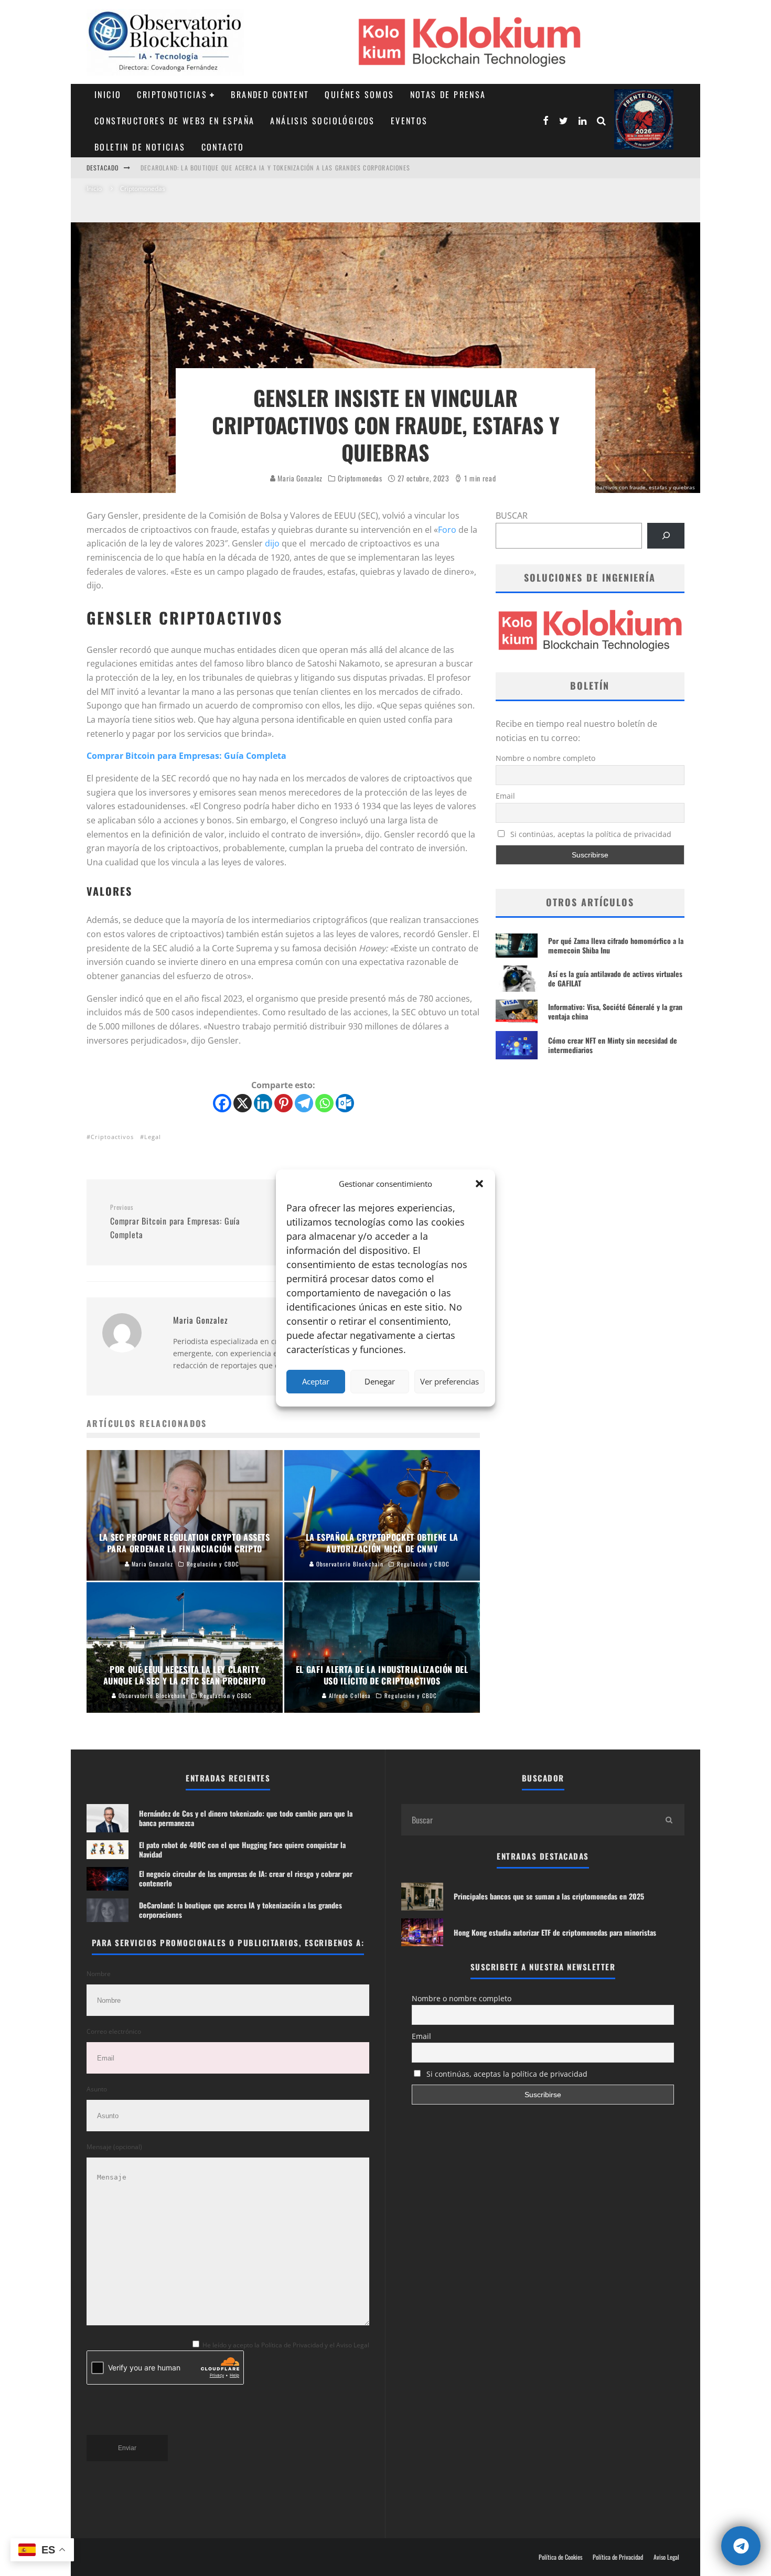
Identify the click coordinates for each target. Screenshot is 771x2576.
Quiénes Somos (359, 94)
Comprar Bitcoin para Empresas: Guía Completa (186, 756)
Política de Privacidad (618, 2557)
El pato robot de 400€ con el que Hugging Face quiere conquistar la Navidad (242, 1849)
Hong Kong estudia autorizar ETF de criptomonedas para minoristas (555, 1932)
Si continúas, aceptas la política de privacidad (590, 834)
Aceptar (316, 1381)
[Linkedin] (263, 1103)
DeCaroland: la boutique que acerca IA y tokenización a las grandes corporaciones (240, 1910)
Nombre (99, 1974)
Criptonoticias (172, 94)
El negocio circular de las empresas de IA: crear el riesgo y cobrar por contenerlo (246, 1878)
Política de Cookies (560, 2557)
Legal (153, 1137)
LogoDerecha (644, 119)
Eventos (409, 121)
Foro (447, 530)
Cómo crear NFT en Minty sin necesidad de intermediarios (613, 1045)
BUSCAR (512, 516)
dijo (272, 543)
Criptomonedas (360, 478)
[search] (669, 1820)
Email (505, 796)
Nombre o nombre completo (545, 758)
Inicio (108, 94)
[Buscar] (666, 536)
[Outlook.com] (345, 1103)
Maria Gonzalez (299, 478)
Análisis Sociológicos (322, 121)
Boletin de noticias (140, 147)
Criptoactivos (112, 1137)
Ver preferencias (449, 1381)
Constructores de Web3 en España (174, 121)
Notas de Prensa (448, 94)
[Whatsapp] (324, 1103)
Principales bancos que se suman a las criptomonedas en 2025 (549, 1896)
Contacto (223, 147)
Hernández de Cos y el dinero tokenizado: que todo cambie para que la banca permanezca (283, 168)
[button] (479, 1184)
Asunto (97, 2089)
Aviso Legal (666, 2557)
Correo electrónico (114, 2031)
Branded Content (270, 94)
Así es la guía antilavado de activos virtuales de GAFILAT (615, 978)
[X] (243, 1103)
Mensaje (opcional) (114, 2147)
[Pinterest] (283, 1103)
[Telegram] (304, 1103)
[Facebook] (222, 1103)
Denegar (380, 1381)
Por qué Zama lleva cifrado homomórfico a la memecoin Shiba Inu (616, 945)
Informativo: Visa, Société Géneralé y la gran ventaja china (615, 1011)
